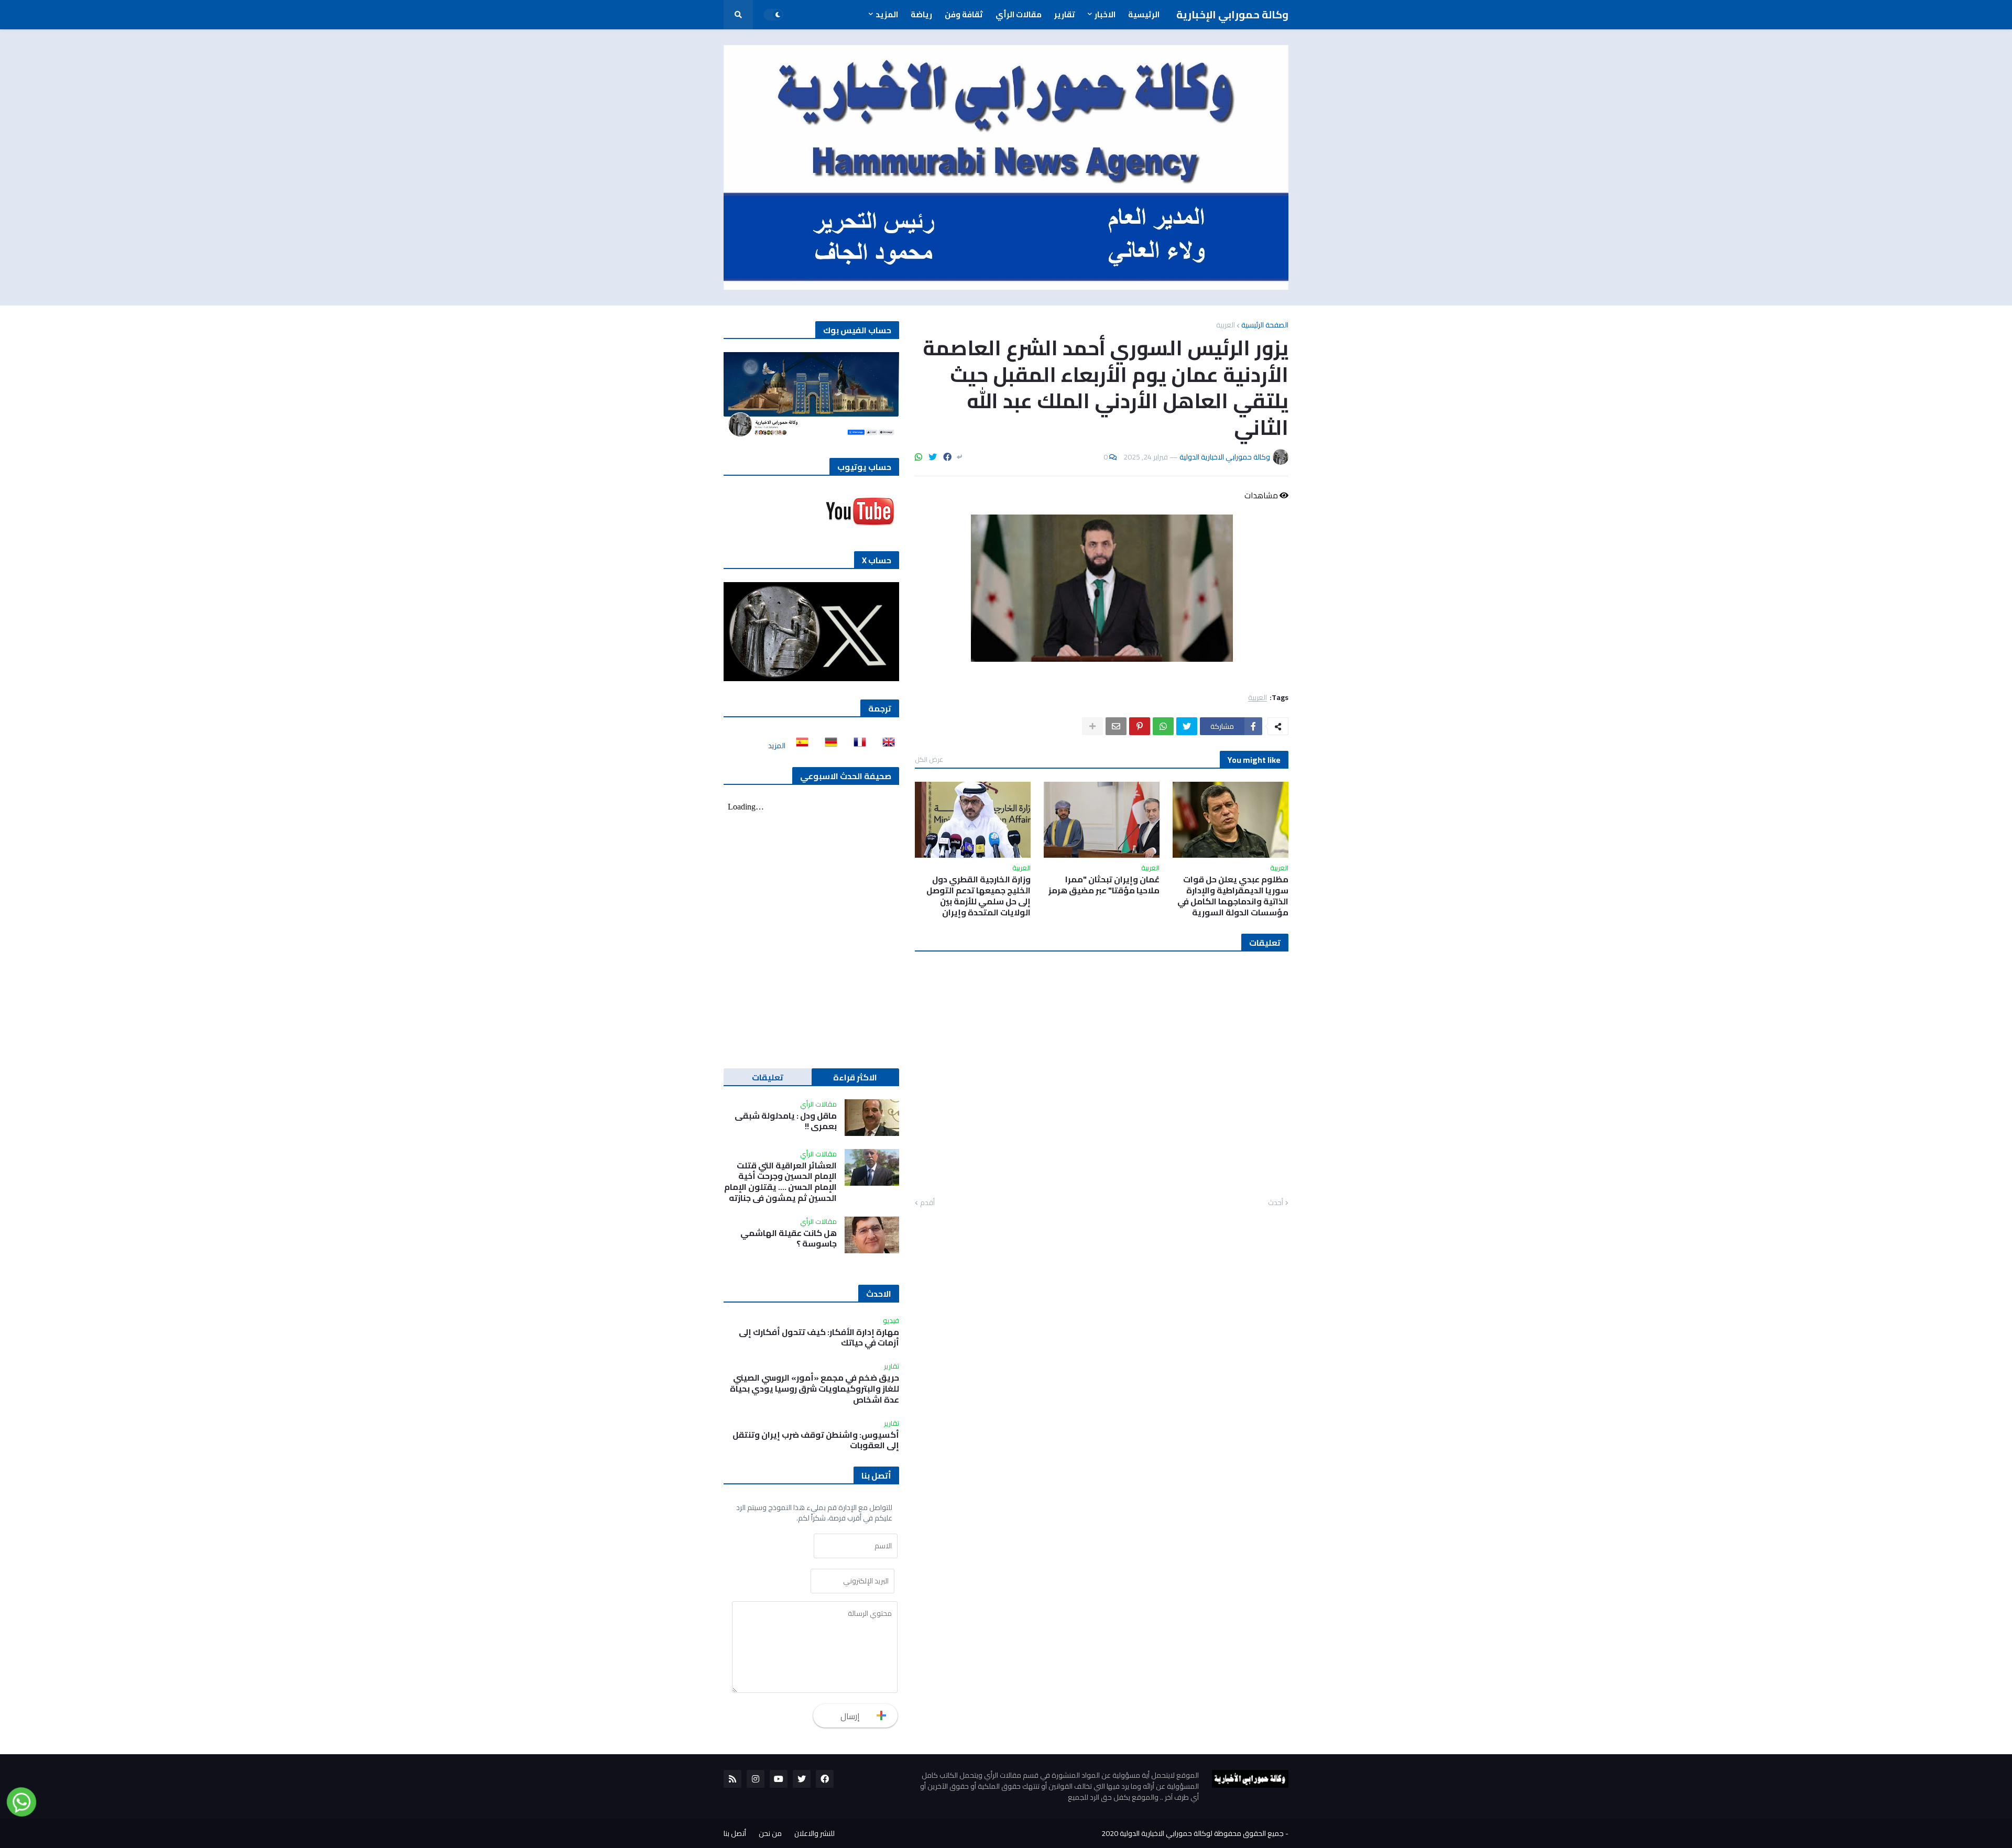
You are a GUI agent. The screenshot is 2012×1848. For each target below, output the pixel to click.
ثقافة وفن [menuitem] (964, 14)
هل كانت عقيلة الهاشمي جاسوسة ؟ (789, 1239)
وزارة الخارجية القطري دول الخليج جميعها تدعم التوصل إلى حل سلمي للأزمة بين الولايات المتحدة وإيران (978, 896)
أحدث (1276, 1203)
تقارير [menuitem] (1065, 14)
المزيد (777, 746)
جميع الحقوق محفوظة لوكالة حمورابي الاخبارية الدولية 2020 (1193, 1833)
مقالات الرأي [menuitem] (1019, 14)
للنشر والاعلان (814, 1833)
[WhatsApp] (918, 457)
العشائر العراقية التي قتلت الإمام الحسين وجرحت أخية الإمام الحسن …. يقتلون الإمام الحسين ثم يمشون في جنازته (780, 1182)
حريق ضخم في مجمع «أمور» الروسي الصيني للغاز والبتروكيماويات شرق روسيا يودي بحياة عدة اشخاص (814, 1388)
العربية (1226, 325)
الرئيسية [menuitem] (1144, 14)
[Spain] (799, 746)
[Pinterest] (1140, 726)
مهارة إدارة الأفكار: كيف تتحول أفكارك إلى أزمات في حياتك (819, 1338)
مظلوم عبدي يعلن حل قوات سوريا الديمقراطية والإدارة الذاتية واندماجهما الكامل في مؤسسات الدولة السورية (1233, 896)
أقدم (927, 1203)
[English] (885, 746)
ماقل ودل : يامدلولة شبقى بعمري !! (786, 1121)
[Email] (1116, 726)
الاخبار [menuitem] (1105, 14)
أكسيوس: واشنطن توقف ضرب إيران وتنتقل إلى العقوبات (816, 1440)
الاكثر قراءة (855, 1077)
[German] (828, 746)
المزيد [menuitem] (887, 14)
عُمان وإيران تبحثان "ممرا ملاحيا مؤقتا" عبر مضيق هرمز (1104, 885)
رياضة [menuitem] (921, 14)
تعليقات (768, 1077)
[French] (857, 746)
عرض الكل (929, 759)
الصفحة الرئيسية (1265, 325)
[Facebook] (947, 457)
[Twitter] (933, 457)
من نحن (770, 1833)
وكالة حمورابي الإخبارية (1232, 14)
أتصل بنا (735, 1833)
